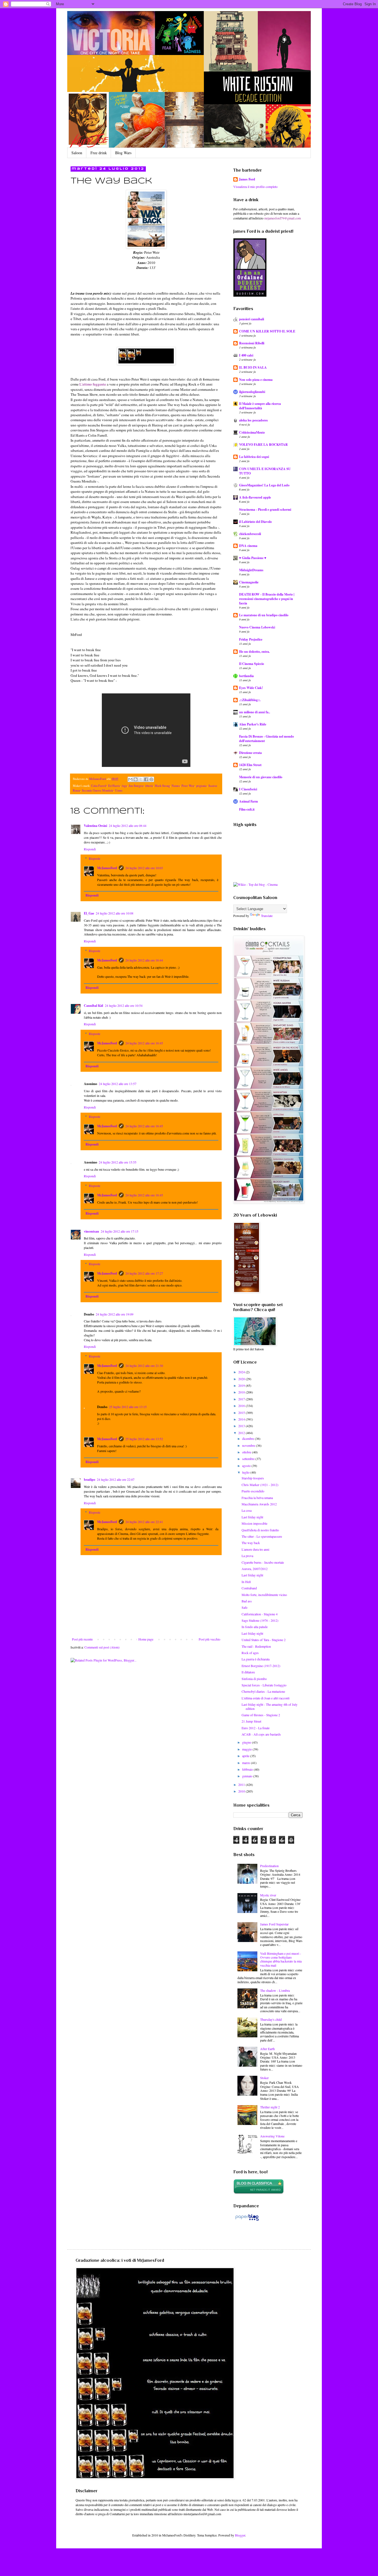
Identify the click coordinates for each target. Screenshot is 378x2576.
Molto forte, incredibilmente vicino (264, 1595)
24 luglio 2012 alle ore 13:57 (118, 1084)
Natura (176, 786)
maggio (247, 1749)
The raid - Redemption (256, 1646)
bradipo (90, 1480)
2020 (242, 1379)
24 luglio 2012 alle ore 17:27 (144, 1273)
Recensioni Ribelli (252, 343)
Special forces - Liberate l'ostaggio (264, 1685)
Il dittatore (248, 1672)
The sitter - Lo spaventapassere (262, 1536)
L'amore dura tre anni (255, 1549)
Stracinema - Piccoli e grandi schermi (265, 509)
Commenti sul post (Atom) (102, 1647)
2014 (242, 1419)
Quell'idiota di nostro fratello (260, 1530)
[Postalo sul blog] (136, 779)
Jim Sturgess (136, 786)
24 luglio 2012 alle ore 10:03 (144, 868)
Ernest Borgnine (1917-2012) (261, 1666)
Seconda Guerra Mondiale (98, 790)
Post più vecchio (209, 1639)
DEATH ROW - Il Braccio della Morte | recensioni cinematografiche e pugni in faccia (267, 599)
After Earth (267, 2049)
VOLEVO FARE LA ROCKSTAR (263, 445)
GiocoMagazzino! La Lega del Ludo (264, 485)
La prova (247, 1556)
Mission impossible (254, 1523)
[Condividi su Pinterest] (151, 779)
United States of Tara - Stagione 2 (264, 1640)
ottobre (247, 1452)
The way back (251, 1543)
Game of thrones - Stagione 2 (261, 1715)
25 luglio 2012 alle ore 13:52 (144, 1439)
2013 (242, 1426)
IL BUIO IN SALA (253, 367)
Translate (267, 916)
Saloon (77, 153)
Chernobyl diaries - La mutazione (263, 1691)
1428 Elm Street (250, 765)
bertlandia (246, 676)
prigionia (201, 786)
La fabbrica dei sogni (254, 457)
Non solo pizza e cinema (256, 380)
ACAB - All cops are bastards (261, 1734)
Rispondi (90, 849)
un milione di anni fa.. (255, 712)
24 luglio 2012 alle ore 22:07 (116, 1479)
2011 (242, 1784)
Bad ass (247, 1601)
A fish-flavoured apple (255, 497)
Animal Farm (248, 801)
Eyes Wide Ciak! (251, 688)
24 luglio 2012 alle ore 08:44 (128, 826)
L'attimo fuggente (93, 384)
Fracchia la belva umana (257, 1498)
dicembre (248, 1438)
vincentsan (91, 1231)
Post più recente (82, 1639)
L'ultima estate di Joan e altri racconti (266, 1698)
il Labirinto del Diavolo (255, 522)
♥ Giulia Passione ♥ (253, 558)
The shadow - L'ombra (275, 1990)
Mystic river (268, 1895)
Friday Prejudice (251, 639)
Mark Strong (162, 786)
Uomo (119, 790)
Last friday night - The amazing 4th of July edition (270, 1706)
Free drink (99, 153)
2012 (242, 1433)
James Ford (247, 179)
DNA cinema (248, 546)
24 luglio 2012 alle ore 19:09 (115, 1314)
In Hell (246, 1582)
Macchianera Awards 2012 (259, 1504)
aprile (246, 1756)
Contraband (249, 1588)
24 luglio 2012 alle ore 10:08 (115, 913)
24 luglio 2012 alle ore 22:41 (144, 1522)
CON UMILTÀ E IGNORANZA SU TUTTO (265, 471)
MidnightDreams (251, 570)
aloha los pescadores (253, 420)
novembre (249, 1445)
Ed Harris (114, 786)
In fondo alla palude (255, 1627)
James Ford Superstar (274, 1924)
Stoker (264, 2078)
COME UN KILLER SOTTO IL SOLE (267, 331)
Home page (146, 1639)
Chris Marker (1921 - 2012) (260, 1485)
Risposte (94, 858)
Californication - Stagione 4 (260, 1614)
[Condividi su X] (141, 779)
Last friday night (252, 1517)
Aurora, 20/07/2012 (255, 1569)
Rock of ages (250, 1653)
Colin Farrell (99, 786)
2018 (242, 1392)
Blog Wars (123, 153)
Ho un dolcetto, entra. (254, 652)
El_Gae (89, 913)
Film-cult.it (247, 809)
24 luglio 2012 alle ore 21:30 (144, 1366)
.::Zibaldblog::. (250, 700)
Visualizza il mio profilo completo (255, 187)
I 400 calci (246, 355)
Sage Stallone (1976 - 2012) (260, 1620)
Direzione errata (250, 753)
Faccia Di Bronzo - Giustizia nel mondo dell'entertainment (266, 739)
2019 (242, 1385)
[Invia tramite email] (130, 779)
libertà (149, 786)
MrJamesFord (107, 868)
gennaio (248, 1776)
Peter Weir (188, 786)
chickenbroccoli (250, 534)
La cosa (247, 1510)
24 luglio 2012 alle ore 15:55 (118, 1162)
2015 (242, 1413)
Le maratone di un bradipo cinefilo (264, 615)
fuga (124, 786)
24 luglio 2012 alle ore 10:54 (124, 1005)
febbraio (248, 1769)
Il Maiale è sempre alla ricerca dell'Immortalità (260, 406)
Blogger (240, 2535)
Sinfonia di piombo (254, 1679)
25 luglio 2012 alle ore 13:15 (128, 1407)
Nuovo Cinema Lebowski (257, 627)
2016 (242, 1406)
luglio (246, 1472)
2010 (242, 1791)
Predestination (269, 1866)
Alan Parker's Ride (253, 724)
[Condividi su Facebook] (146, 779)
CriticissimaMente (252, 432)
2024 (242, 1372)
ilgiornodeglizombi (252, 392)
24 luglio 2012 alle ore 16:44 (144, 960)
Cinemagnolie (249, 582)
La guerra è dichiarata (256, 1659)
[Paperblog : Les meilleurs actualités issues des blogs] (247, 2221)
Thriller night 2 (270, 2107)
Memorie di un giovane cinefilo (261, 777)
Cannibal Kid (94, 1006)
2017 (242, 1399)
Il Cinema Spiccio (252, 664)
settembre (249, 1459)
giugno (247, 1742)
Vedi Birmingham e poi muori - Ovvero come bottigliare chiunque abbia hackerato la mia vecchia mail (281, 1959)
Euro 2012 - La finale (256, 1728)
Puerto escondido (253, 1491)
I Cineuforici (248, 789)
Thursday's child (271, 2019)
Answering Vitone (272, 2136)
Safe (244, 1607)
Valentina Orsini (95, 826)
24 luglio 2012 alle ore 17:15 (120, 1231)
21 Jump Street (251, 1721)
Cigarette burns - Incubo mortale (263, 1562)
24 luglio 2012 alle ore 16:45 (144, 1043)
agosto (247, 1466)
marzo (247, 1763)
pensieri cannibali (252, 319)
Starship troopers (253, 1478)
